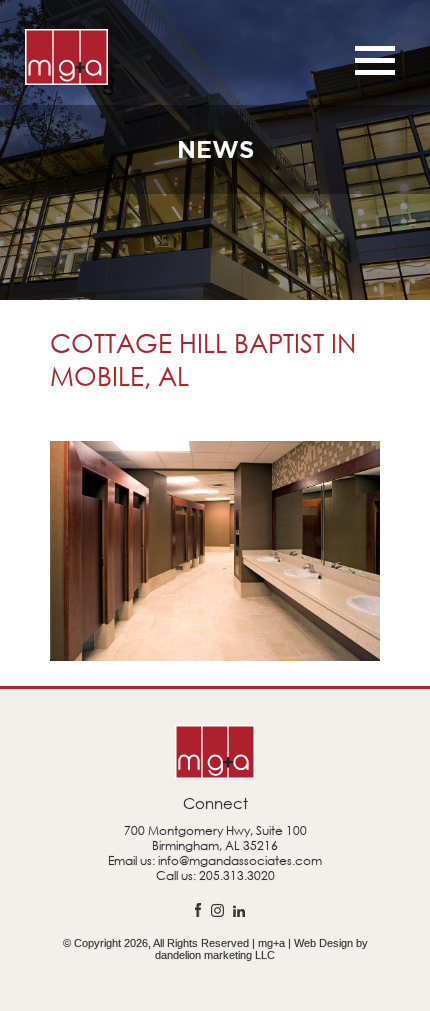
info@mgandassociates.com (240, 860)
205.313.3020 (237, 875)
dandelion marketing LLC (215, 955)
